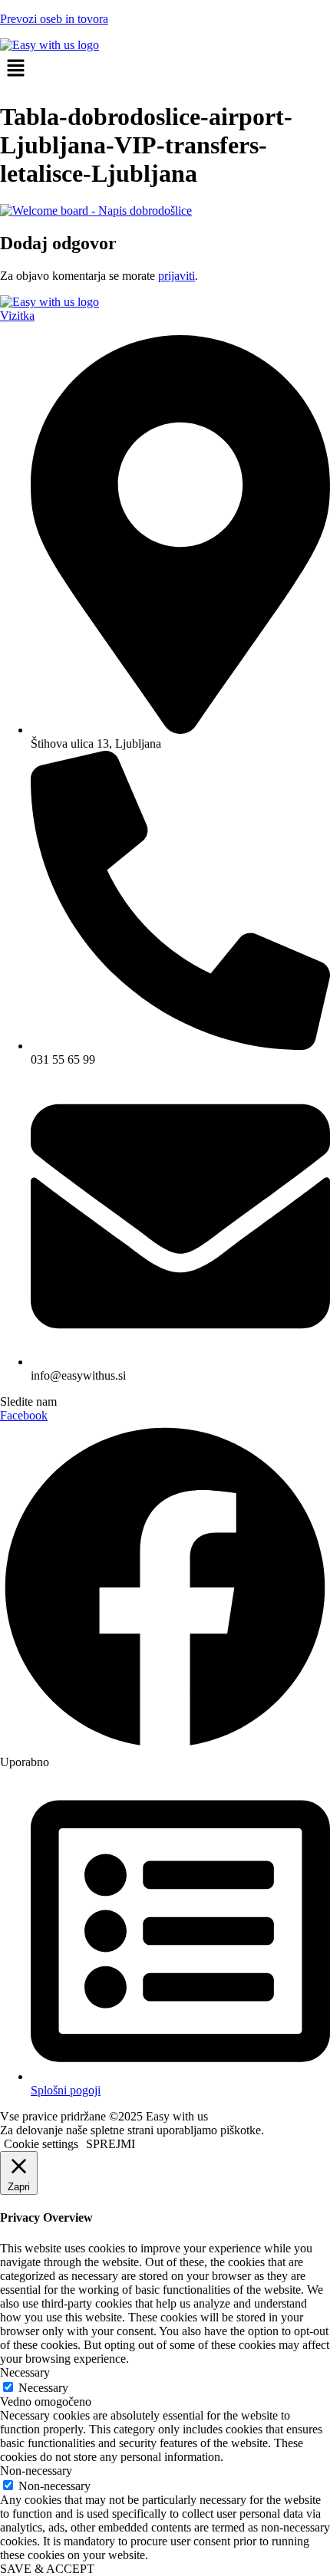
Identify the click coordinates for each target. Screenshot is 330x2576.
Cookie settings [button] (41, 2144)
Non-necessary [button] (36, 2471)
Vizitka (17, 316)
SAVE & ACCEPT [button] (47, 2569)
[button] (165, 69)
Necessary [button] (25, 2372)
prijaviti (177, 276)
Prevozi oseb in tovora (54, 19)
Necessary (43, 2388)
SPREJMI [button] (111, 2144)
